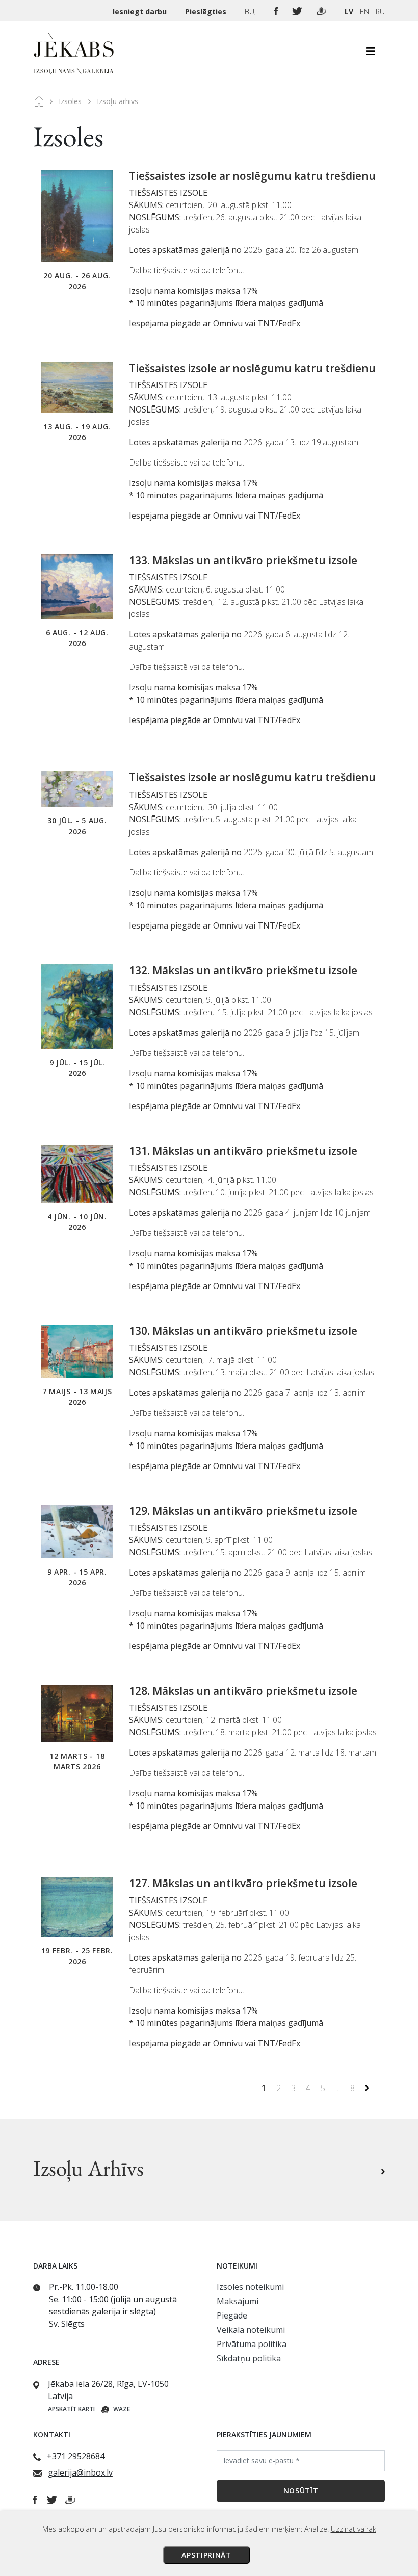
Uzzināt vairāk (354, 2529)
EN (364, 11)
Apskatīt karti (71, 2409)
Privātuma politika (252, 2344)
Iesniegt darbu (141, 11)
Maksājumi (238, 2301)
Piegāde (232, 2315)
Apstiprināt (206, 2555)
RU (380, 11)
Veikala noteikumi (251, 2330)
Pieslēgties (207, 11)
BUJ (251, 11)
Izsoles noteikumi (250, 2287)
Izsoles (70, 101)
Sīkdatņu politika (249, 2358)
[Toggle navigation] (371, 54)
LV (349, 11)
